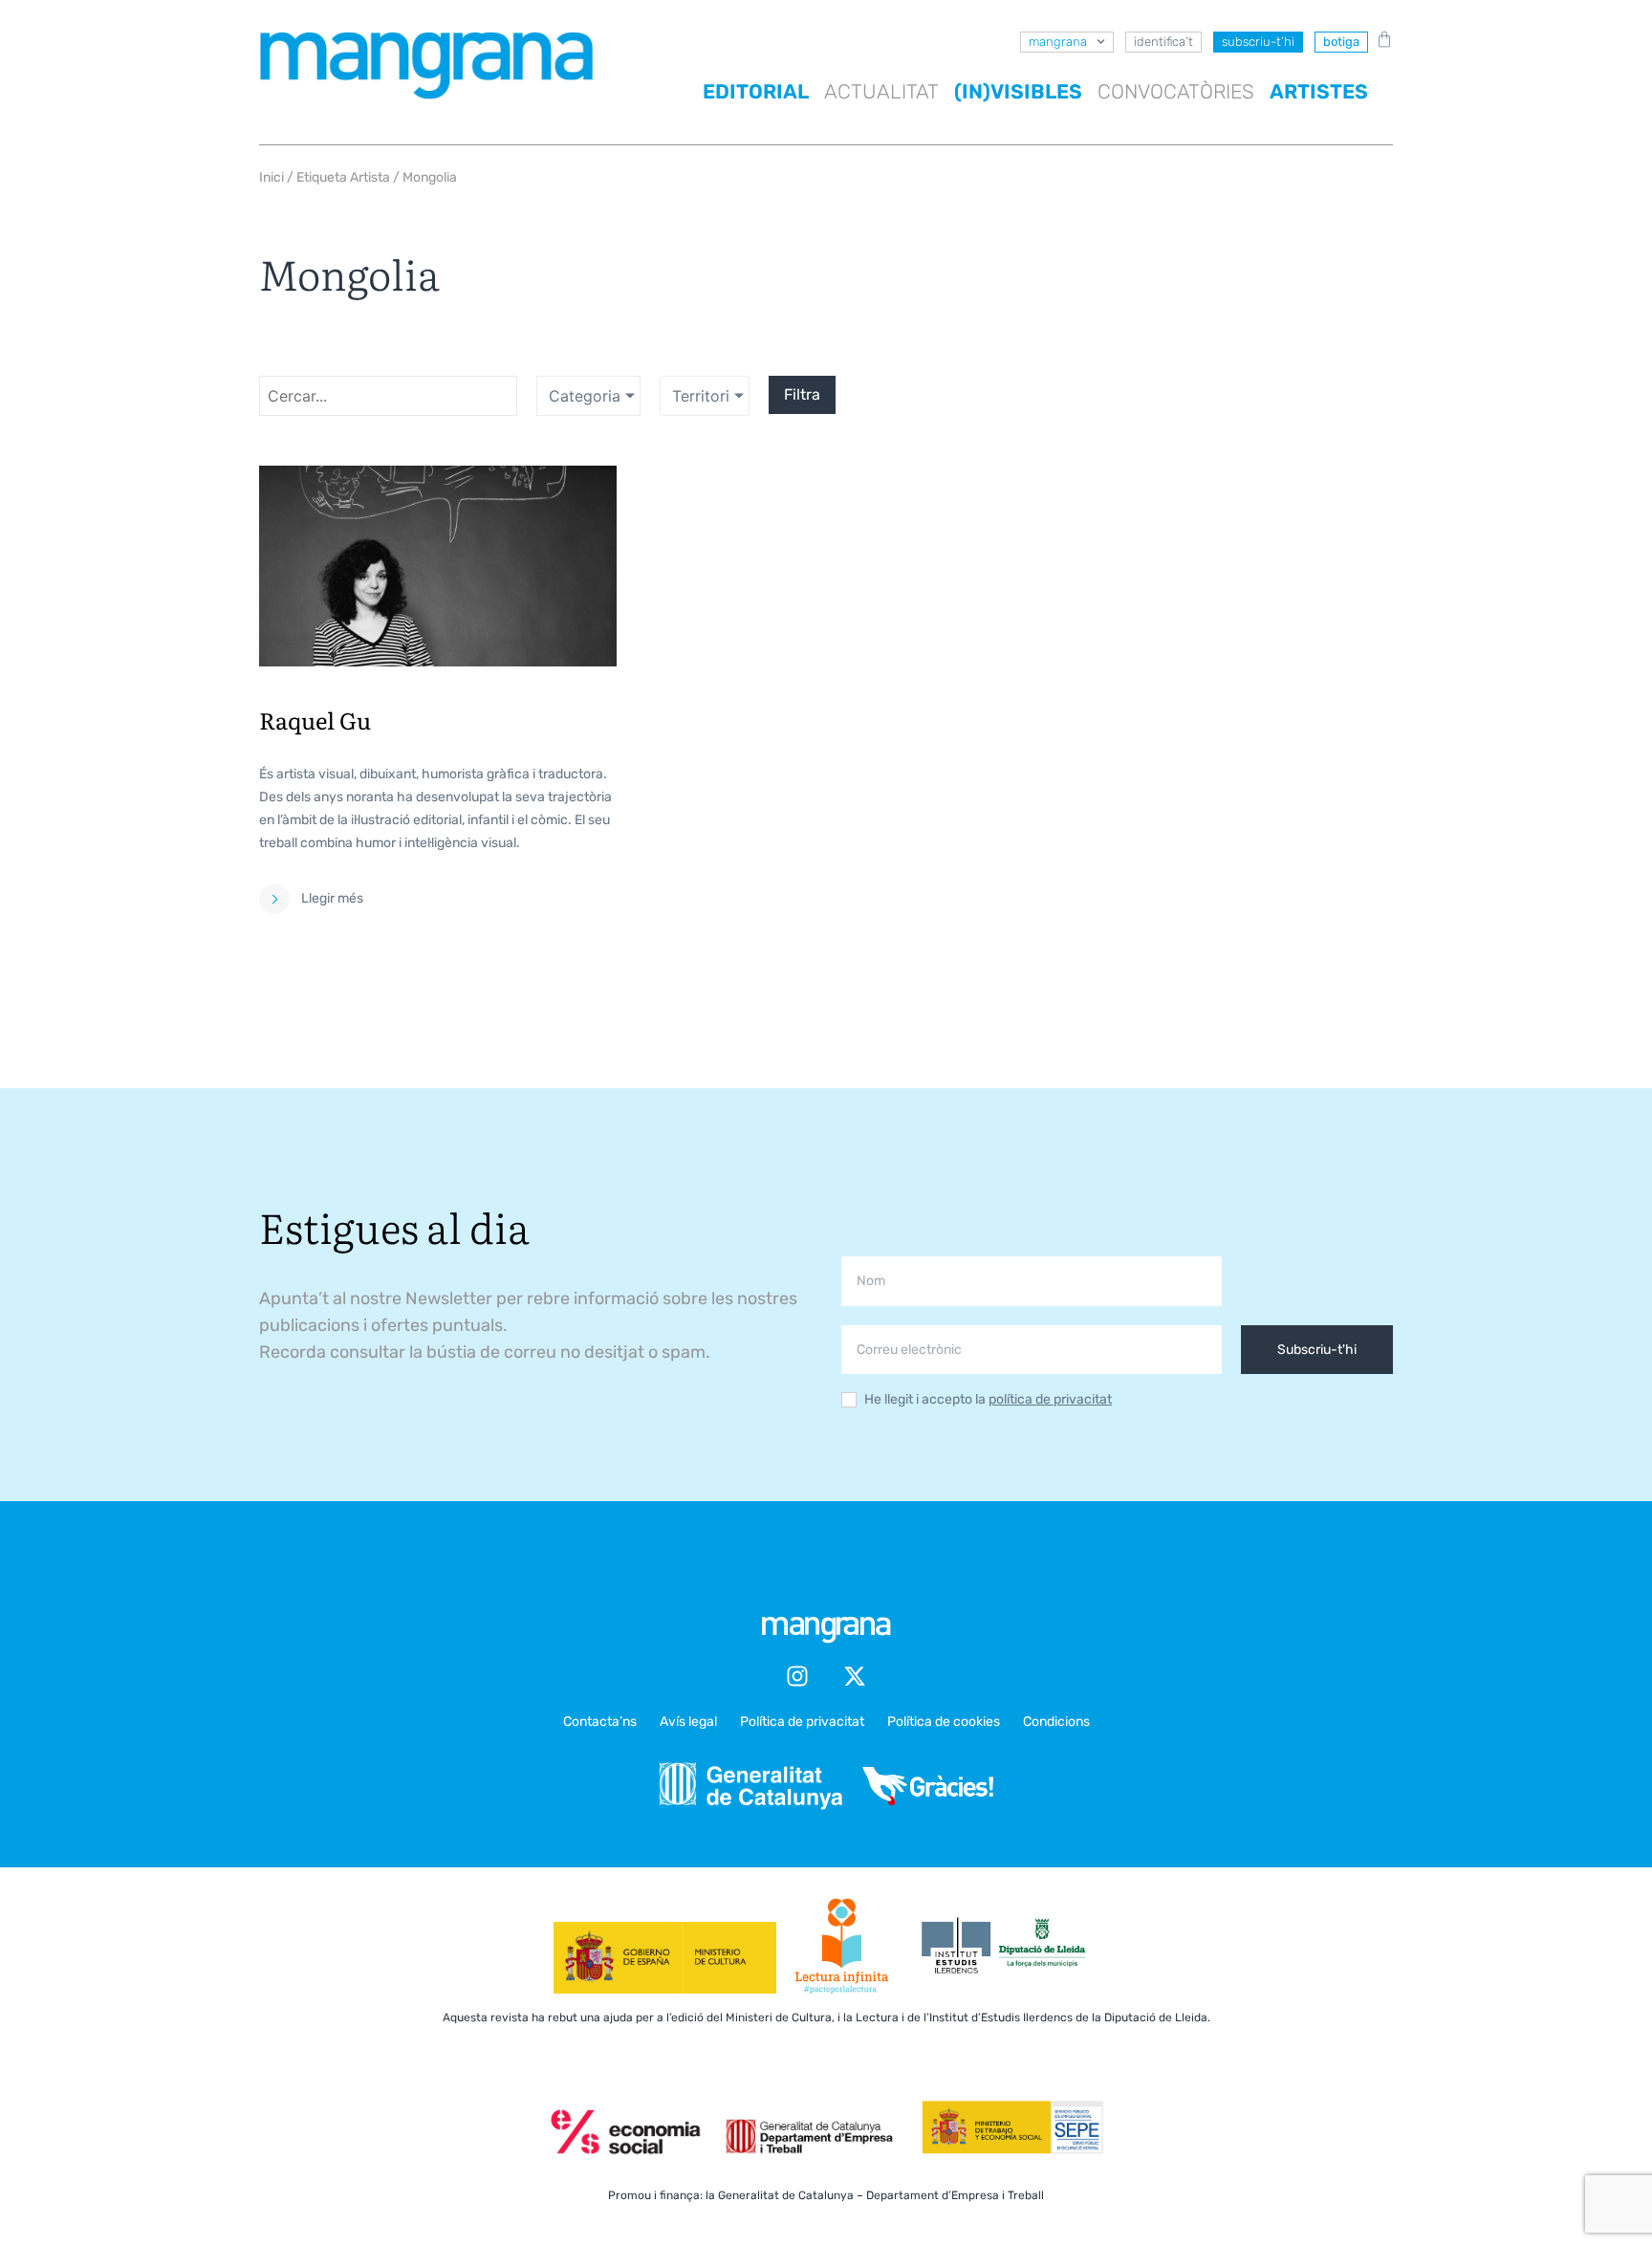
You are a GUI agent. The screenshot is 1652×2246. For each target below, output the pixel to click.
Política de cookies (944, 1722)
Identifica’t (1163, 42)
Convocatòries (1176, 91)
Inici (272, 177)
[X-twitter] (855, 1676)
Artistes (1319, 91)
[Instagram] (797, 1676)
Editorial (756, 91)
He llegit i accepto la (988, 1400)
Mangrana (1058, 42)
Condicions (1056, 1722)
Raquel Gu (315, 720)
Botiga (1341, 42)
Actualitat (881, 91)
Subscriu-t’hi (1258, 42)
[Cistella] (1380, 39)
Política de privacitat (802, 1722)
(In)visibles (1018, 91)
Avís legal (688, 1722)
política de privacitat (1050, 1399)
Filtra (802, 394)
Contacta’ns (600, 1722)
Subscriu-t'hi (1317, 1350)
